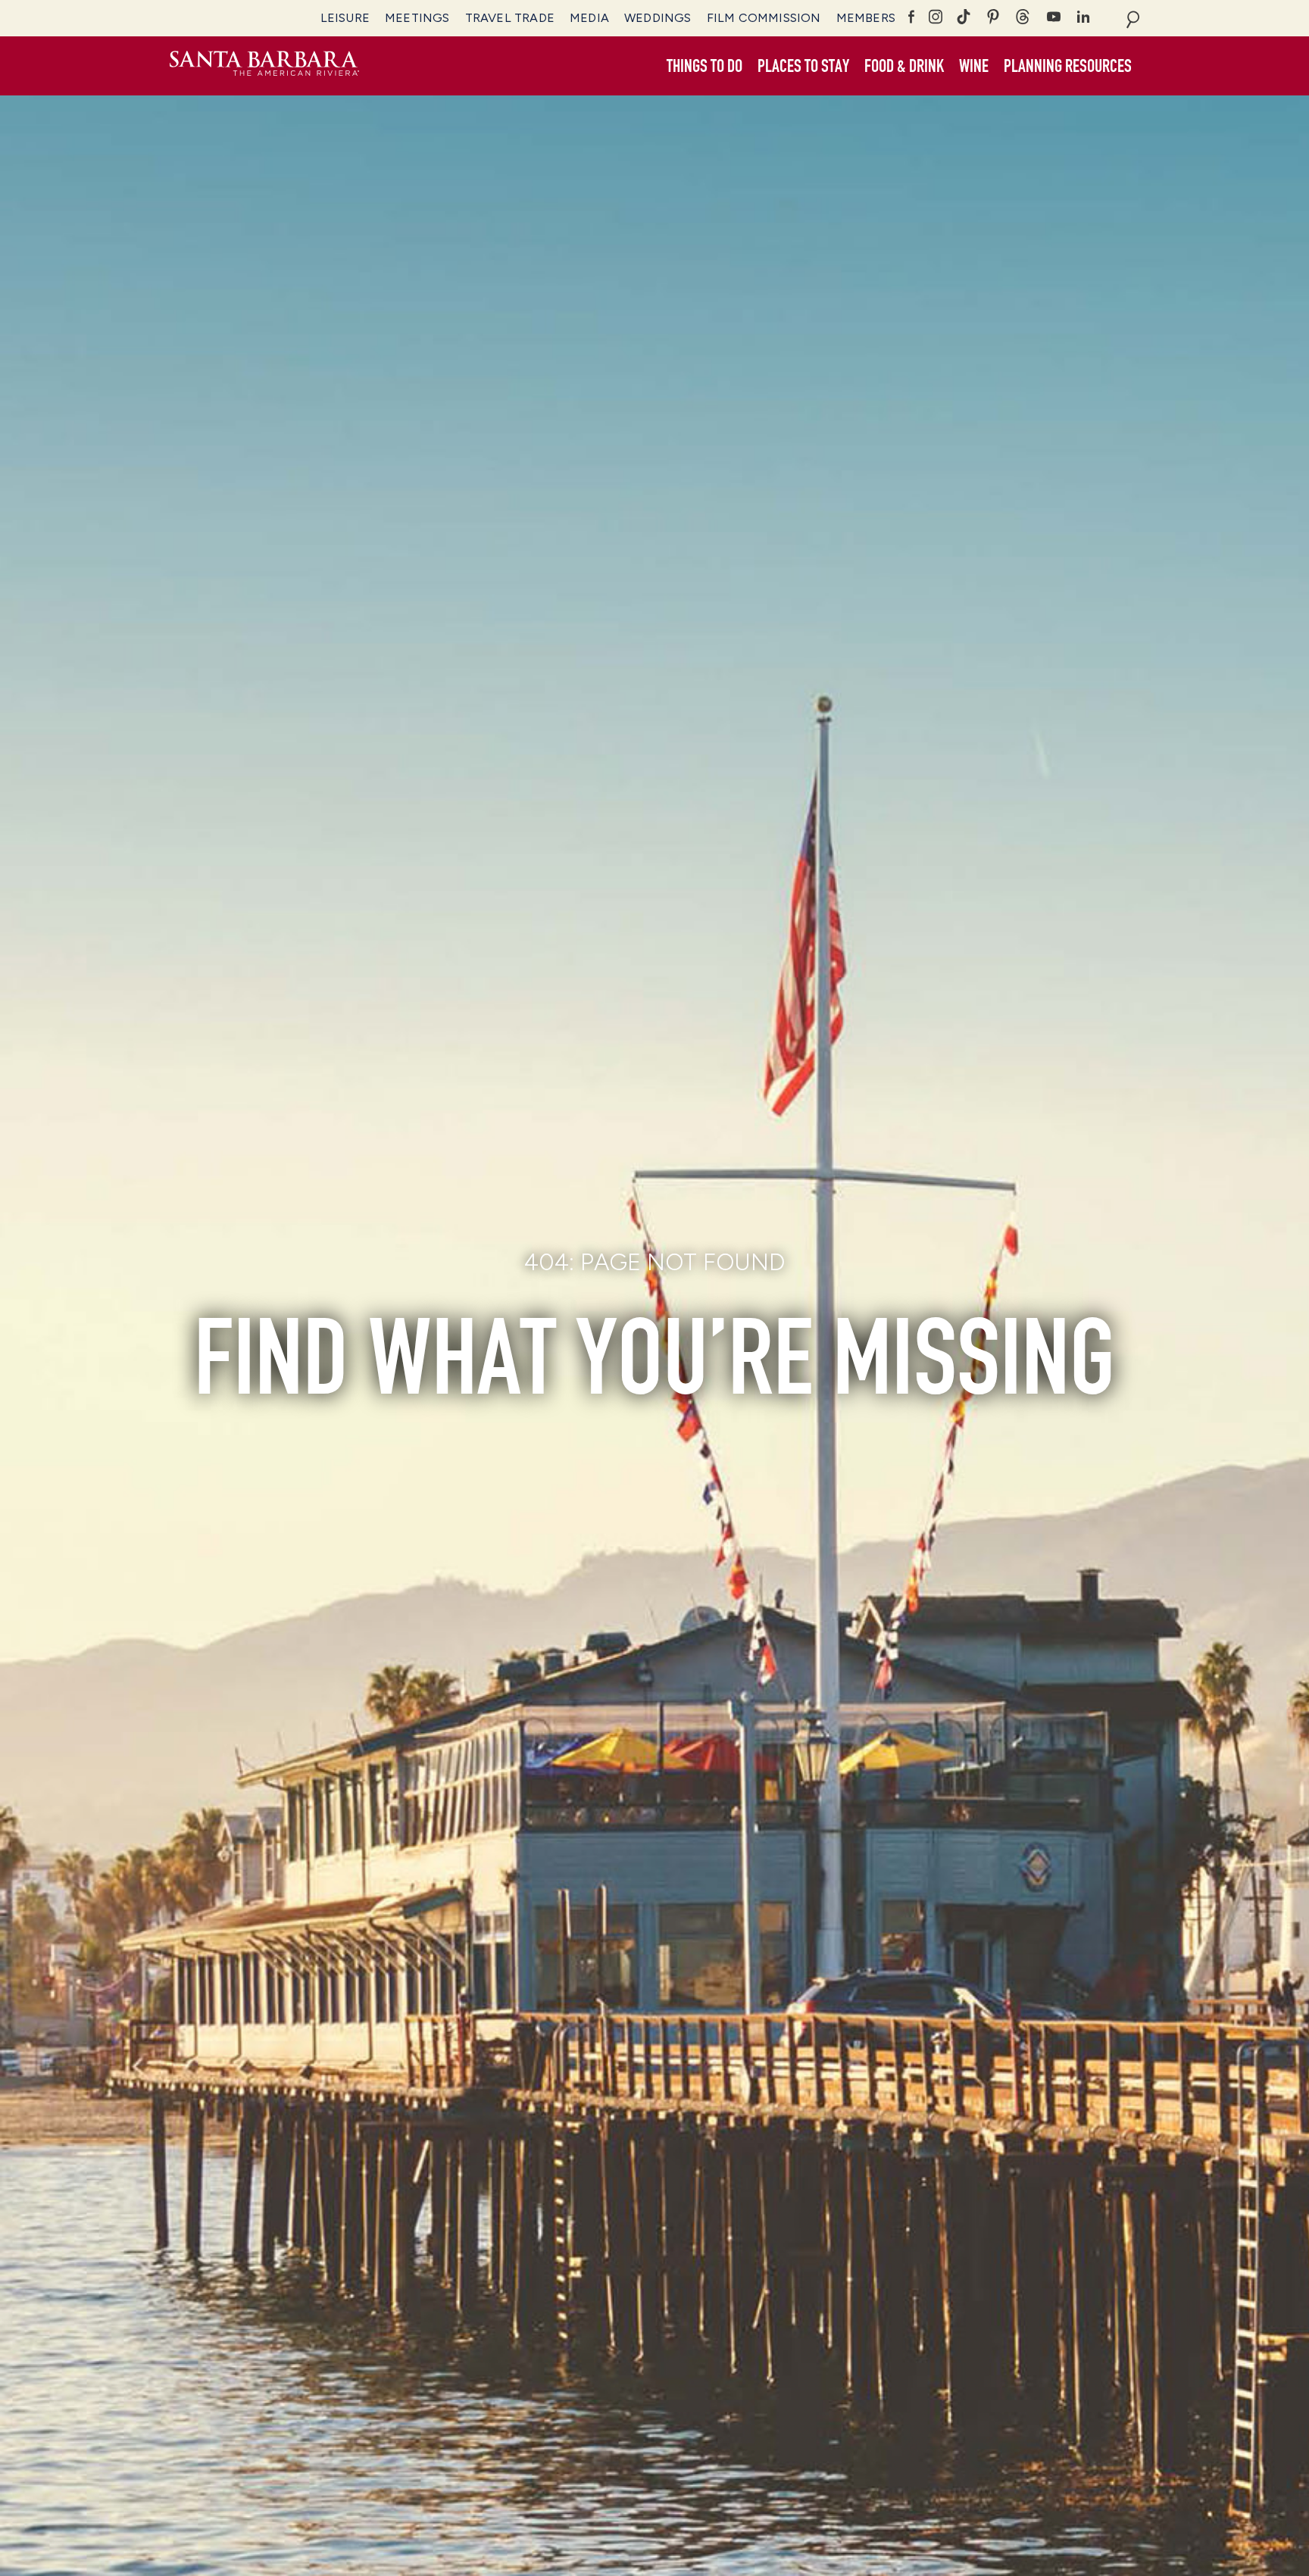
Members (866, 18)
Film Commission (764, 18)
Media (589, 18)
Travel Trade (510, 18)
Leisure (345, 18)
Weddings (658, 18)
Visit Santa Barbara (264, 66)
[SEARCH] (1133, 18)
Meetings (417, 18)
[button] (704, 67)
